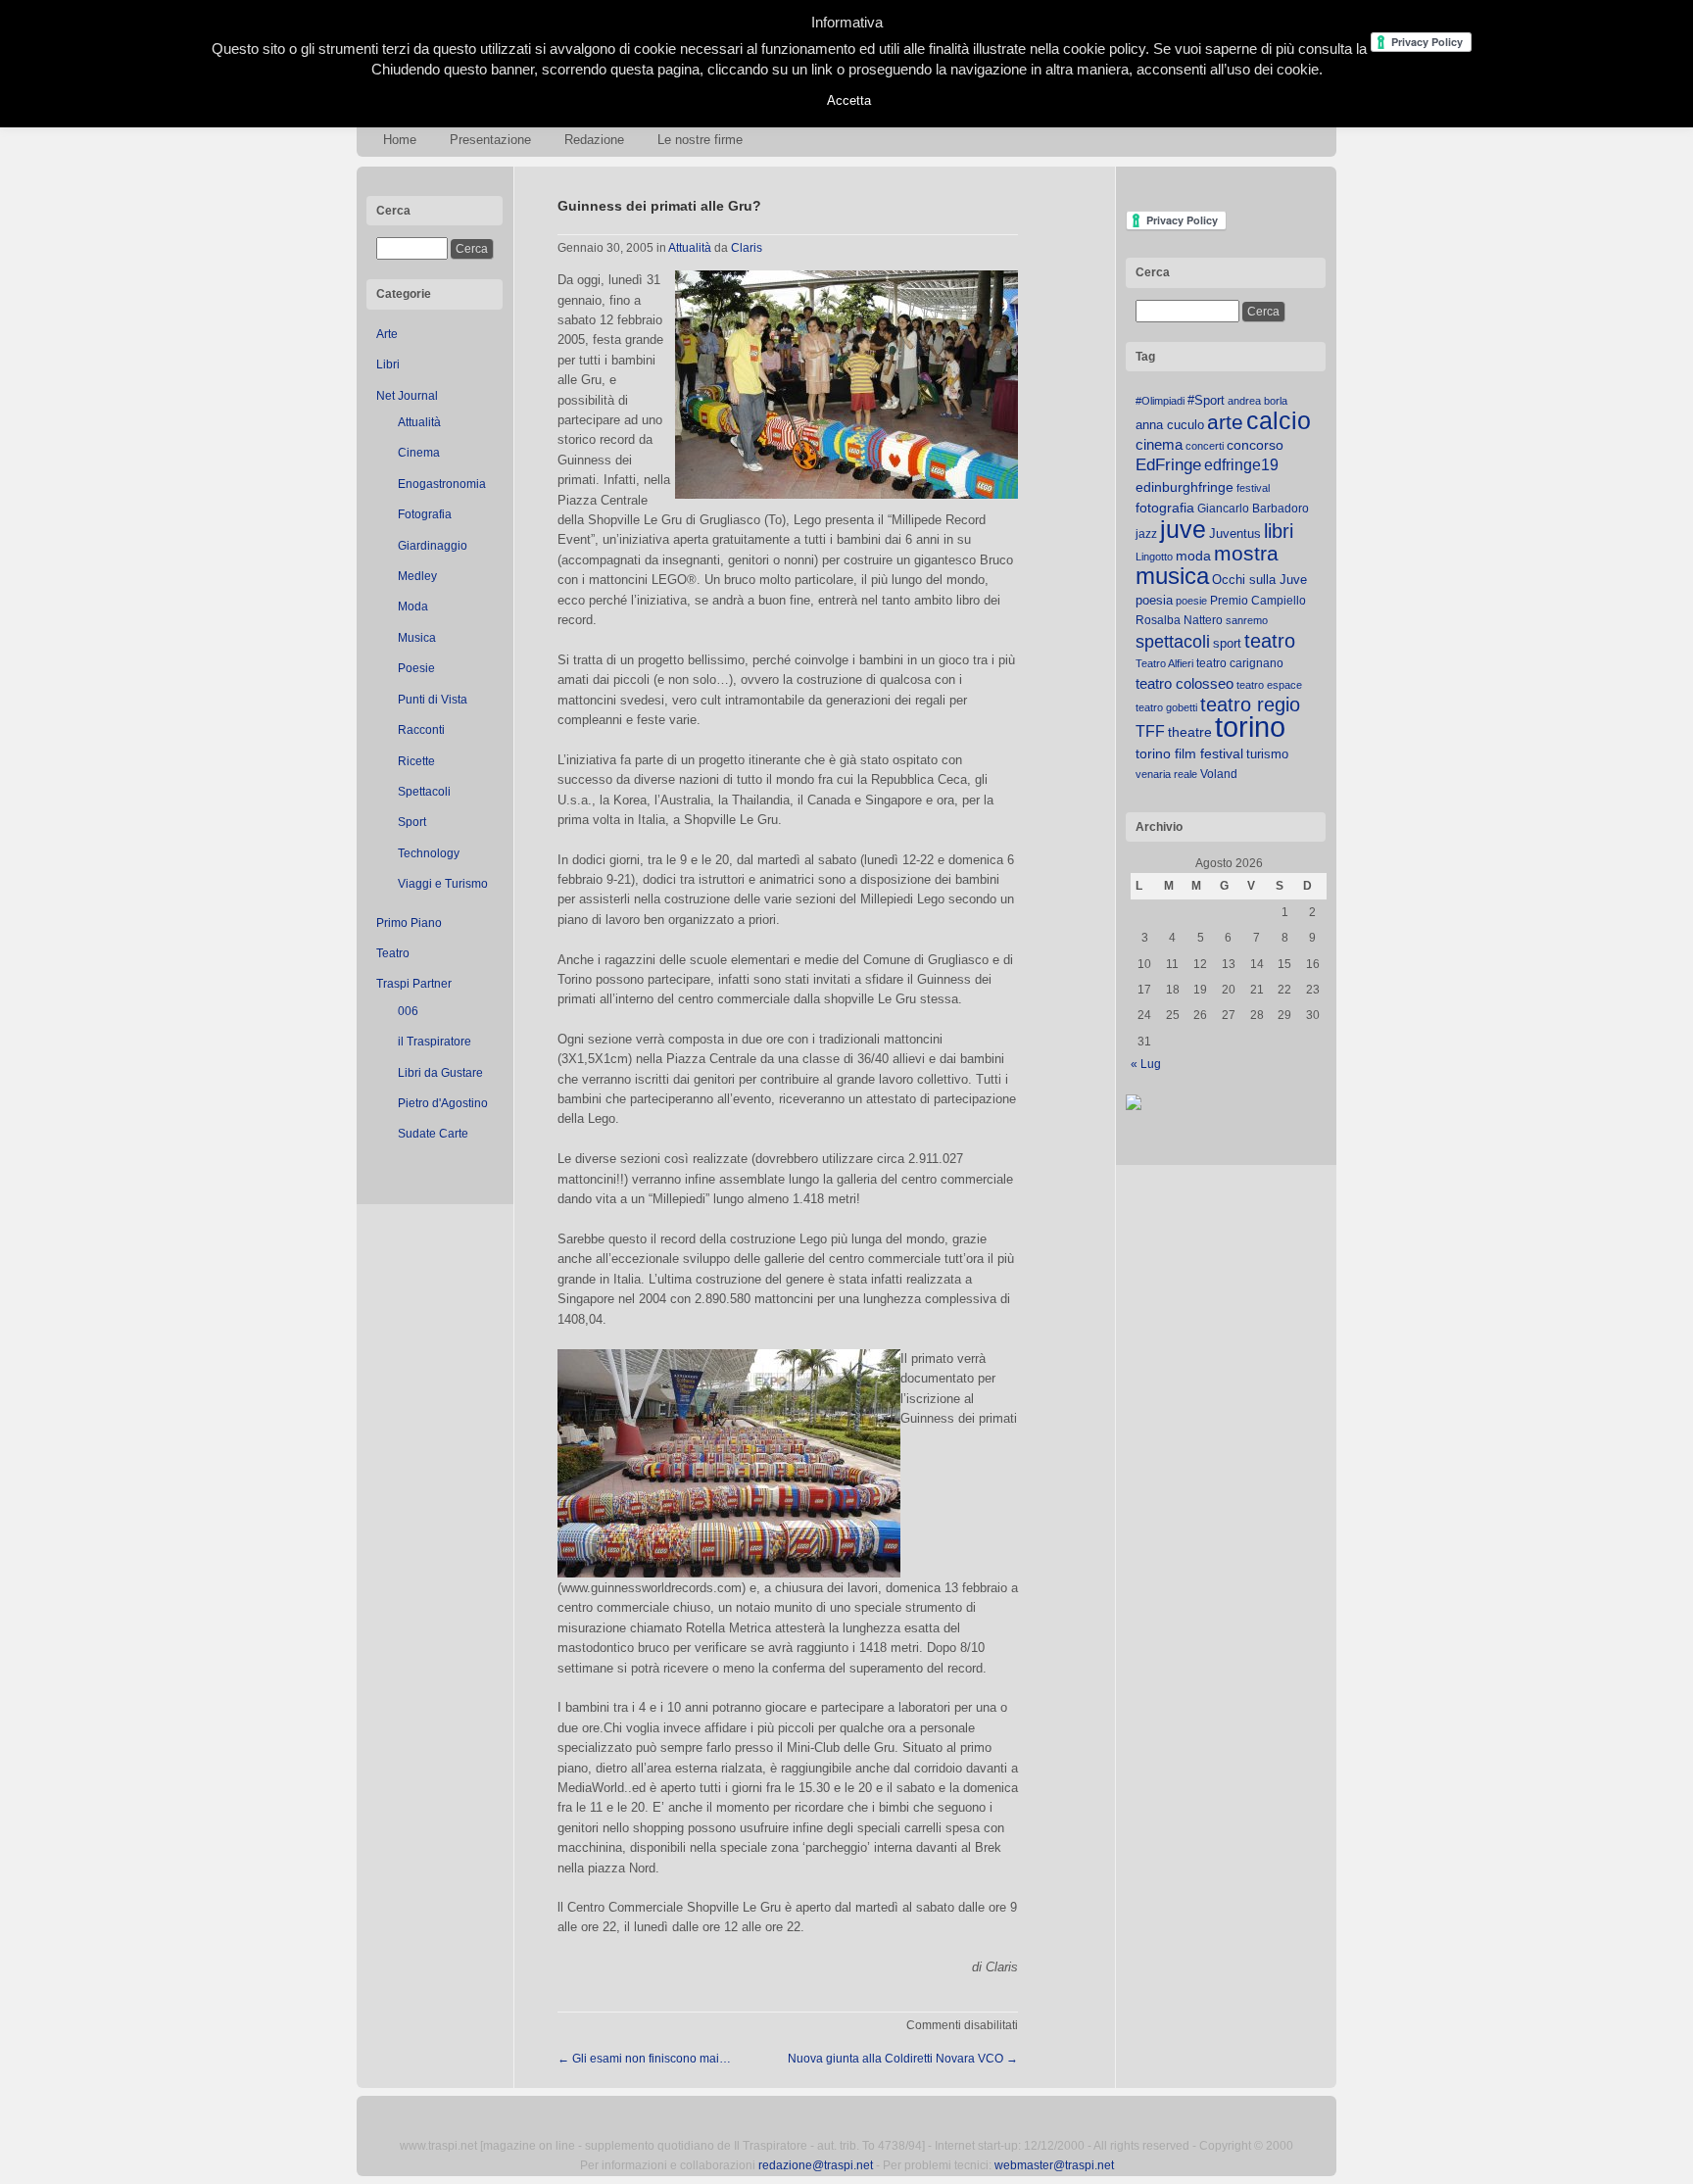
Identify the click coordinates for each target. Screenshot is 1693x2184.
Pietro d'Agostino (443, 1103)
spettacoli (1173, 642)
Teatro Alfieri (1164, 663)
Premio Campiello (1258, 601)
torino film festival (1189, 753)
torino (1250, 727)
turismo (1267, 754)
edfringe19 (1241, 465)
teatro (1270, 641)
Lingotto (1154, 557)
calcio (1279, 421)
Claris (747, 248)
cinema (1159, 444)
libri (1279, 531)
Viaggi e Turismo (443, 884)
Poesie (416, 668)
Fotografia (425, 514)
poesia (1154, 600)
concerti (1205, 446)
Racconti (421, 730)
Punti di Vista (433, 700)
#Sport (1206, 400)
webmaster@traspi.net (1054, 2165)
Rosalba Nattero (1179, 620)
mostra (1246, 553)
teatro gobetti (1166, 707)
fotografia (1165, 508)
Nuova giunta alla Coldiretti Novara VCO (903, 2059)
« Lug (1146, 1064)
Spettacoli (424, 792)
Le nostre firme (700, 140)
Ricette (416, 761)
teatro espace (1269, 685)
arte (1225, 422)
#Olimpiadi (1160, 401)
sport (1227, 643)
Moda (413, 607)
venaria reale (1166, 774)
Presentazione (490, 140)
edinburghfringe (1185, 487)
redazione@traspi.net (816, 2165)
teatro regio (1250, 704)
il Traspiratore (435, 1042)
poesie (1191, 601)
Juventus (1235, 534)
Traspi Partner (414, 984)
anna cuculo (1170, 425)
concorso (1255, 445)
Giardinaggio (433, 546)
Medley (417, 576)
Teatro (393, 953)
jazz (1146, 534)
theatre (1190, 732)
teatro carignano (1240, 663)
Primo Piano (409, 923)
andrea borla (1258, 401)
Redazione (594, 140)
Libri (388, 364)
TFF (1150, 731)
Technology (429, 853)
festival (1253, 488)
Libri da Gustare (440, 1073)
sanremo (1247, 620)
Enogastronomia (442, 484)
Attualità (419, 422)
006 (408, 1011)
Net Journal (407, 396)
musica (1172, 576)
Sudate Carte (433, 1134)
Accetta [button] (849, 100)
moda (1193, 556)
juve (1183, 529)
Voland (1219, 774)
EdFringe (1168, 465)
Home (400, 140)
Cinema (419, 453)
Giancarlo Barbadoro (1253, 509)
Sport (412, 822)
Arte (387, 334)
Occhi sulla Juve (1259, 580)
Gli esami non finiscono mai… (644, 2059)
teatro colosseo (1185, 683)
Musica (417, 638)
